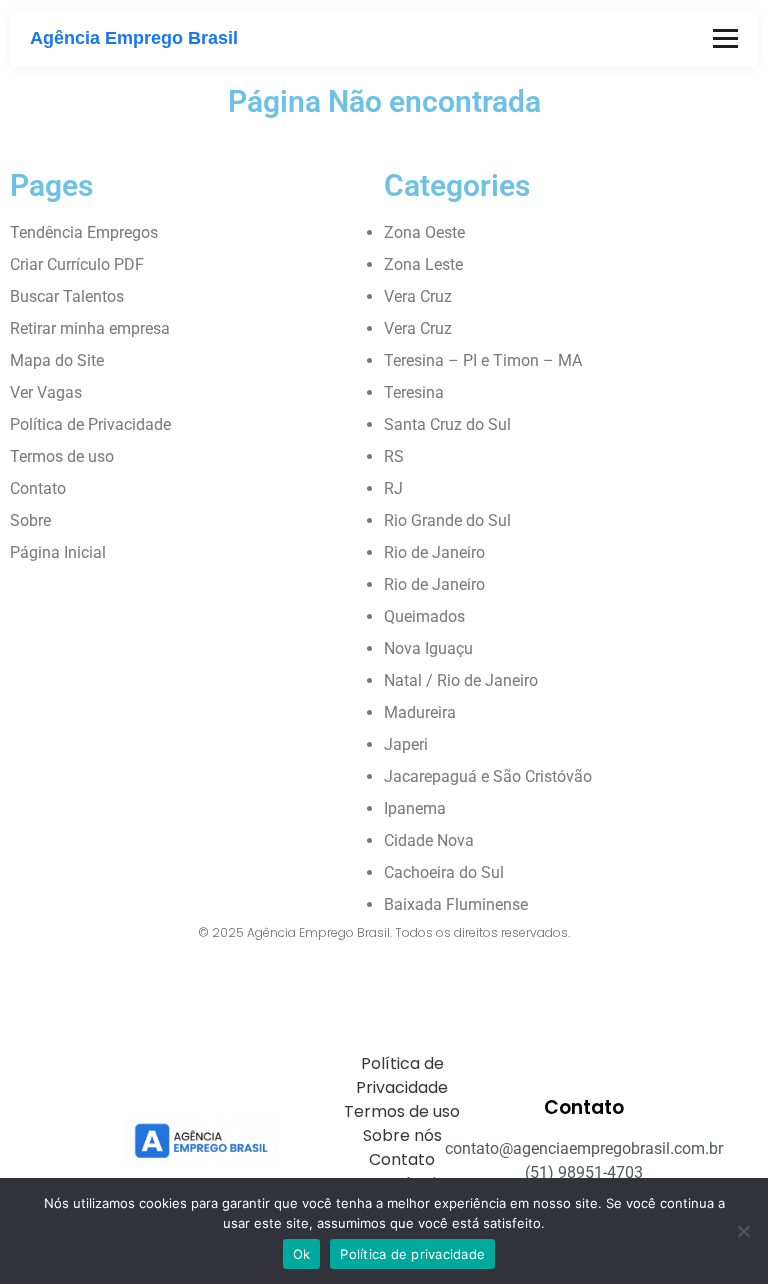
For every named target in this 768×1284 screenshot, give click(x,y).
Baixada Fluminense (456, 904)
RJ (393, 488)
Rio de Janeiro (434, 552)
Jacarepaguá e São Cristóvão (488, 776)
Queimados (424, 616)
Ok (302, 1254)
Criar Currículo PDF (77, 264)
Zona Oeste (424, 232)
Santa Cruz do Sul (447, 424)
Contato (38, 488)
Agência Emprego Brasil (134, 38)
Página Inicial (58, 552)
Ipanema (415, 808)
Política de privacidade (412, 1254)
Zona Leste (423, 264)
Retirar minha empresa (90, 328)
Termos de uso (62, 456)
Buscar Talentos (67, 296)
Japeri (406, 744)
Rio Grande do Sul (447, 520)
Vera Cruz (418, 296)
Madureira (420, 712)
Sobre (30, 520)
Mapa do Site (57, 360)
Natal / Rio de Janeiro (461, 680)
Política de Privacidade (90, 424)
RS (394, 456)
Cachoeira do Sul (444, 872)
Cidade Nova (429, 840)
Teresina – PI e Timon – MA (483, 360)
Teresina (414, 392)
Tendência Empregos (84, 232)
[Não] (743, 1231)
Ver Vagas (46, 392)
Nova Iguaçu (428, 648)
